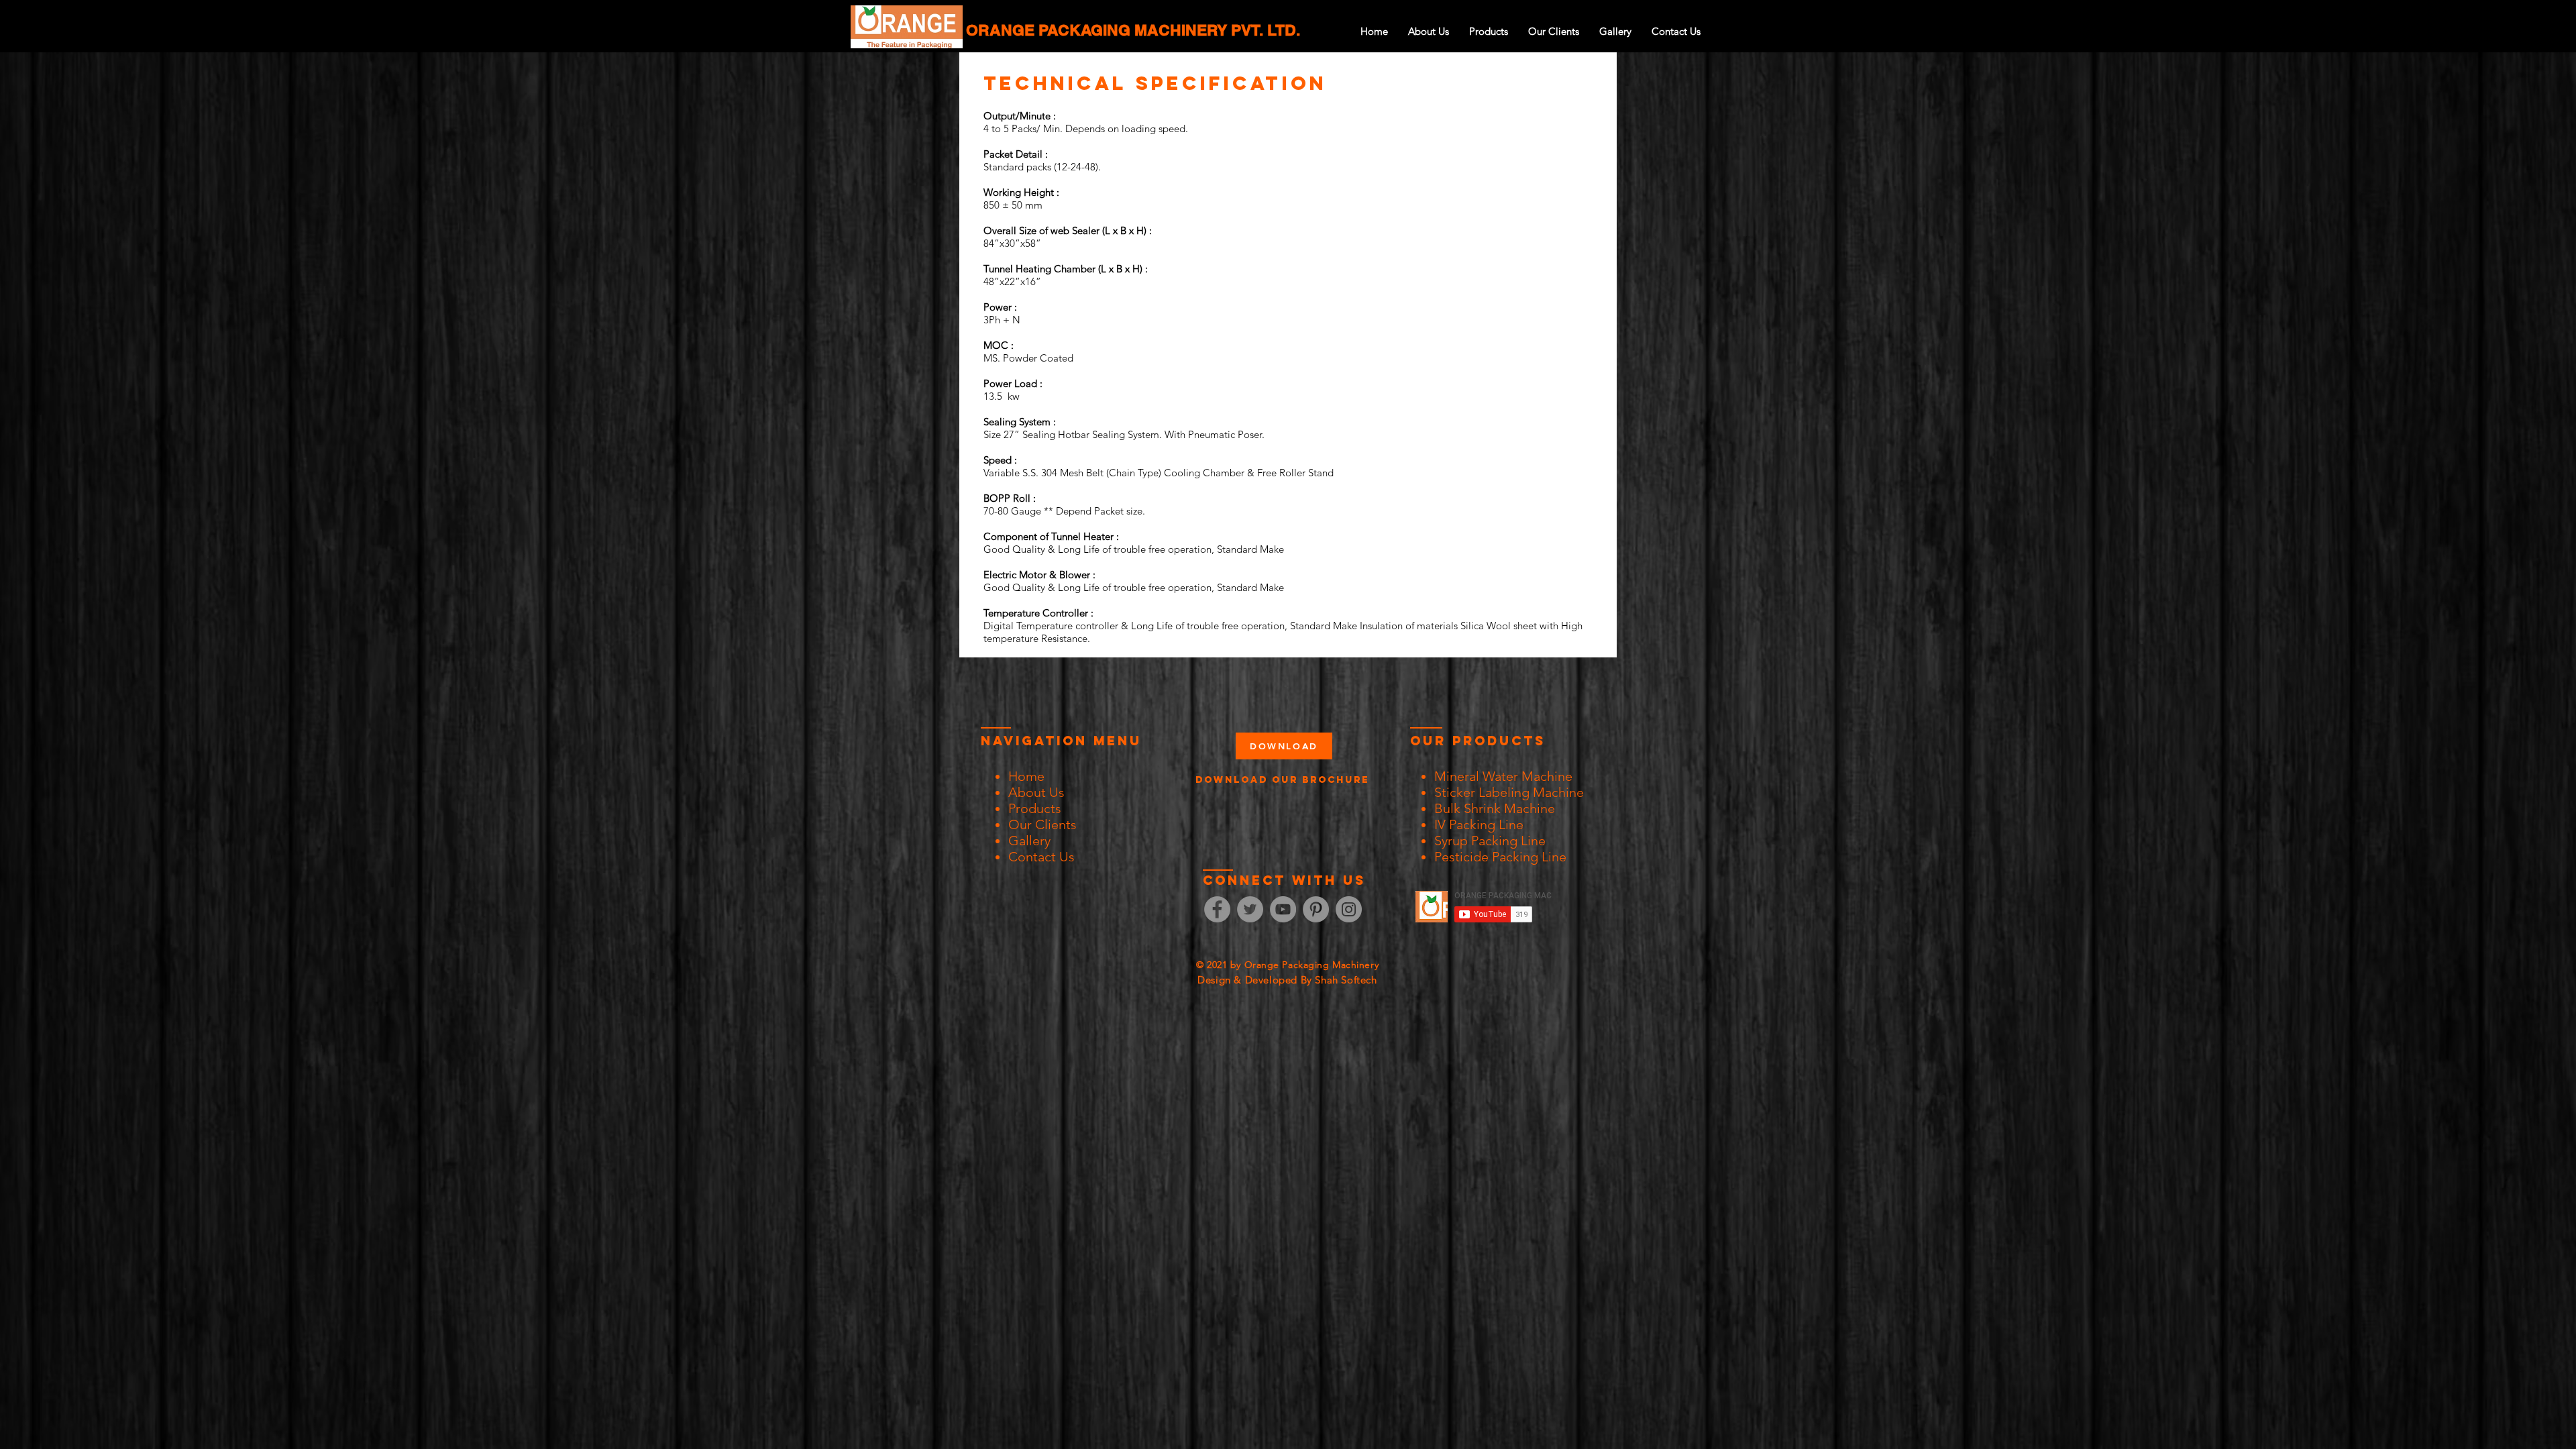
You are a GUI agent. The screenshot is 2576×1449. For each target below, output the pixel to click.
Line (1554, 857)
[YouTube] (1283, 909)
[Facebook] (1217, 909)
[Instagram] (1349, 909)
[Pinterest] (1316, 909)
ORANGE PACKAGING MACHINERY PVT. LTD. (1133, 30)
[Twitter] (1250, 909)
